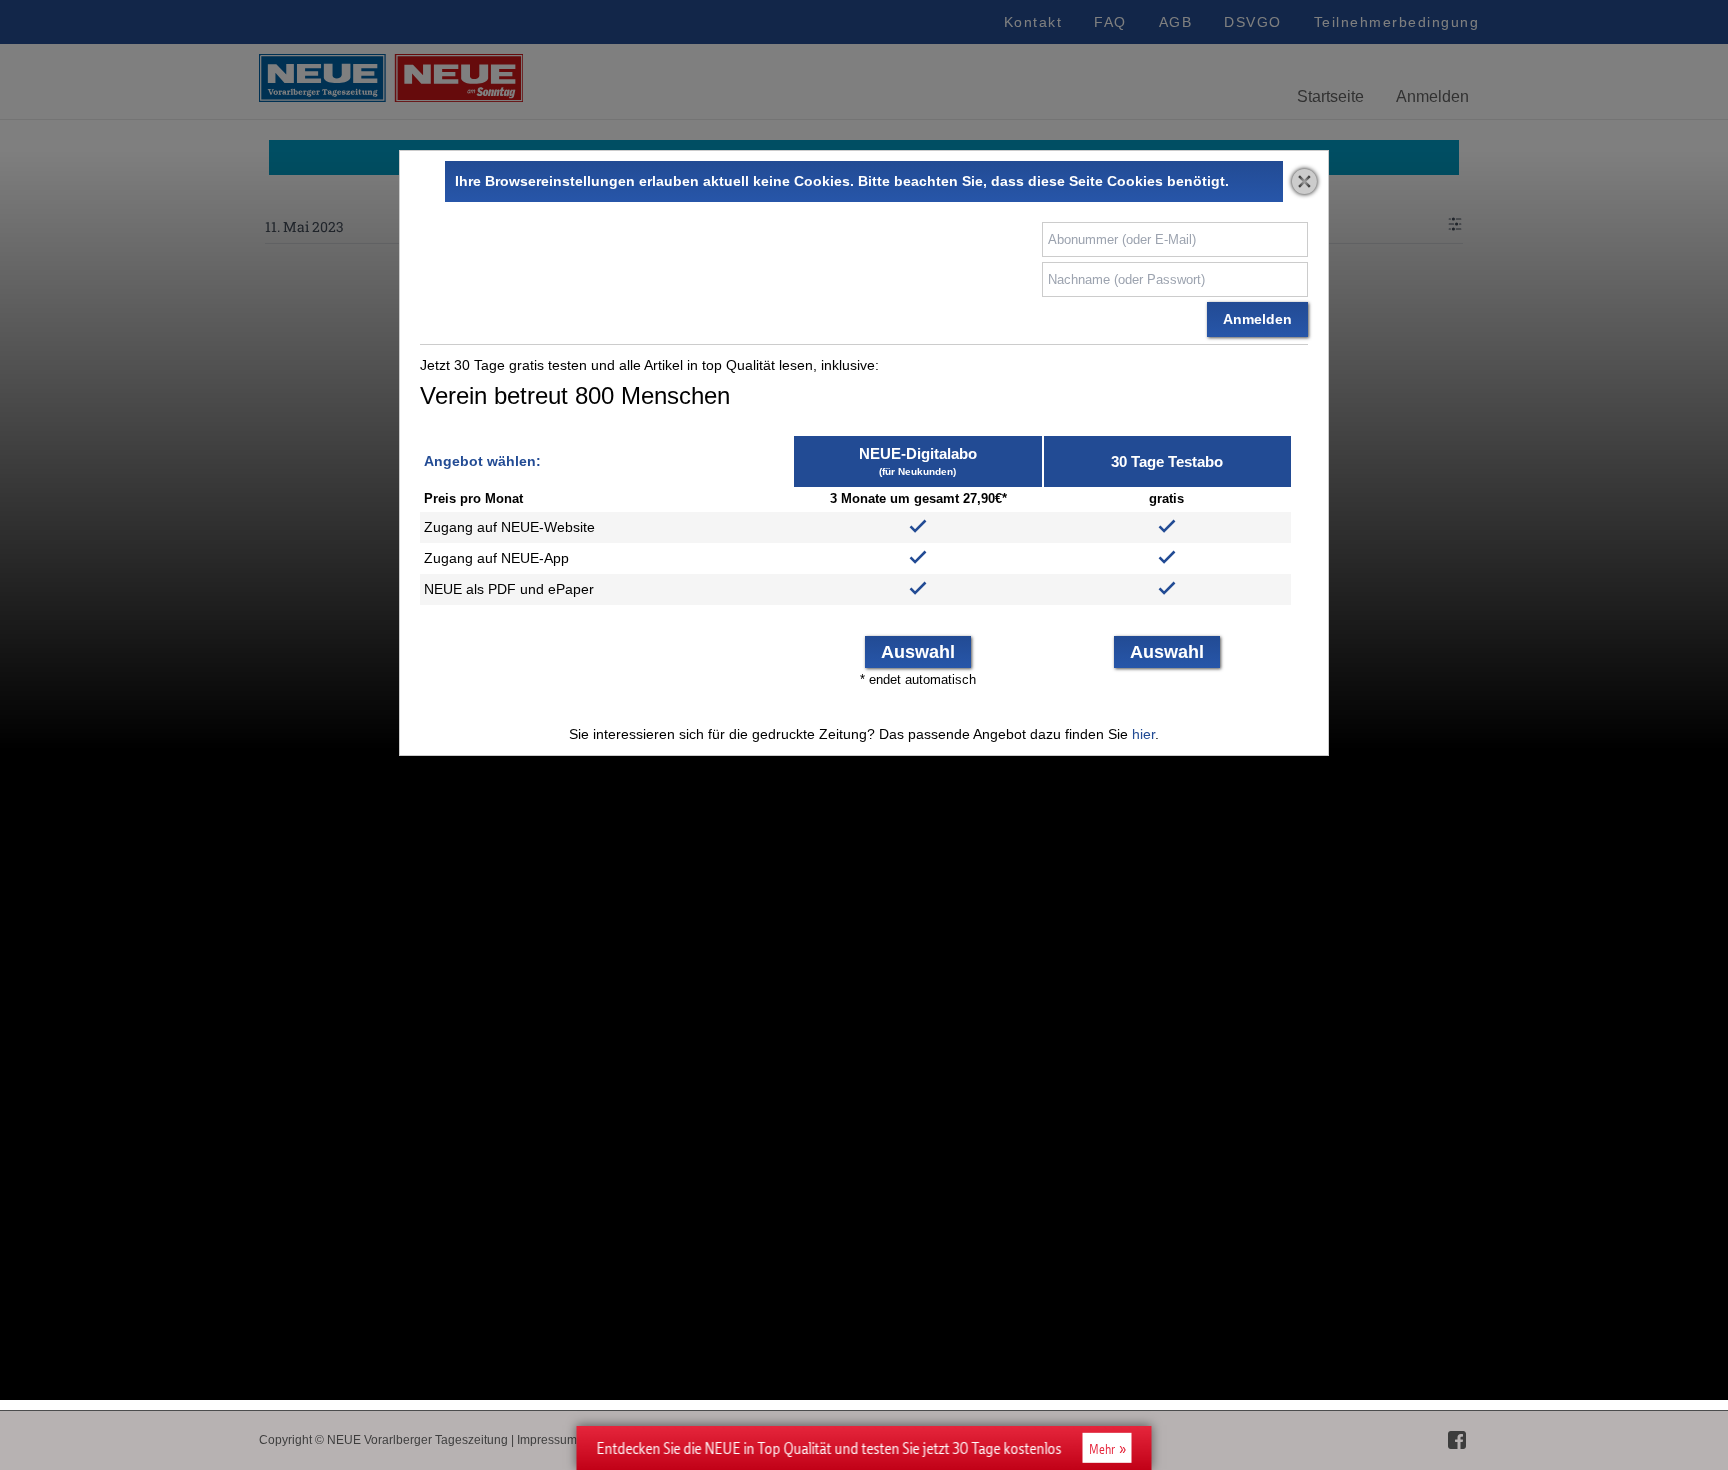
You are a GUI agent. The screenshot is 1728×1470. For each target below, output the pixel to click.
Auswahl (918, 652)
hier (1143, 734)
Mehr (1102, 1449)
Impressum (547, 1440)
